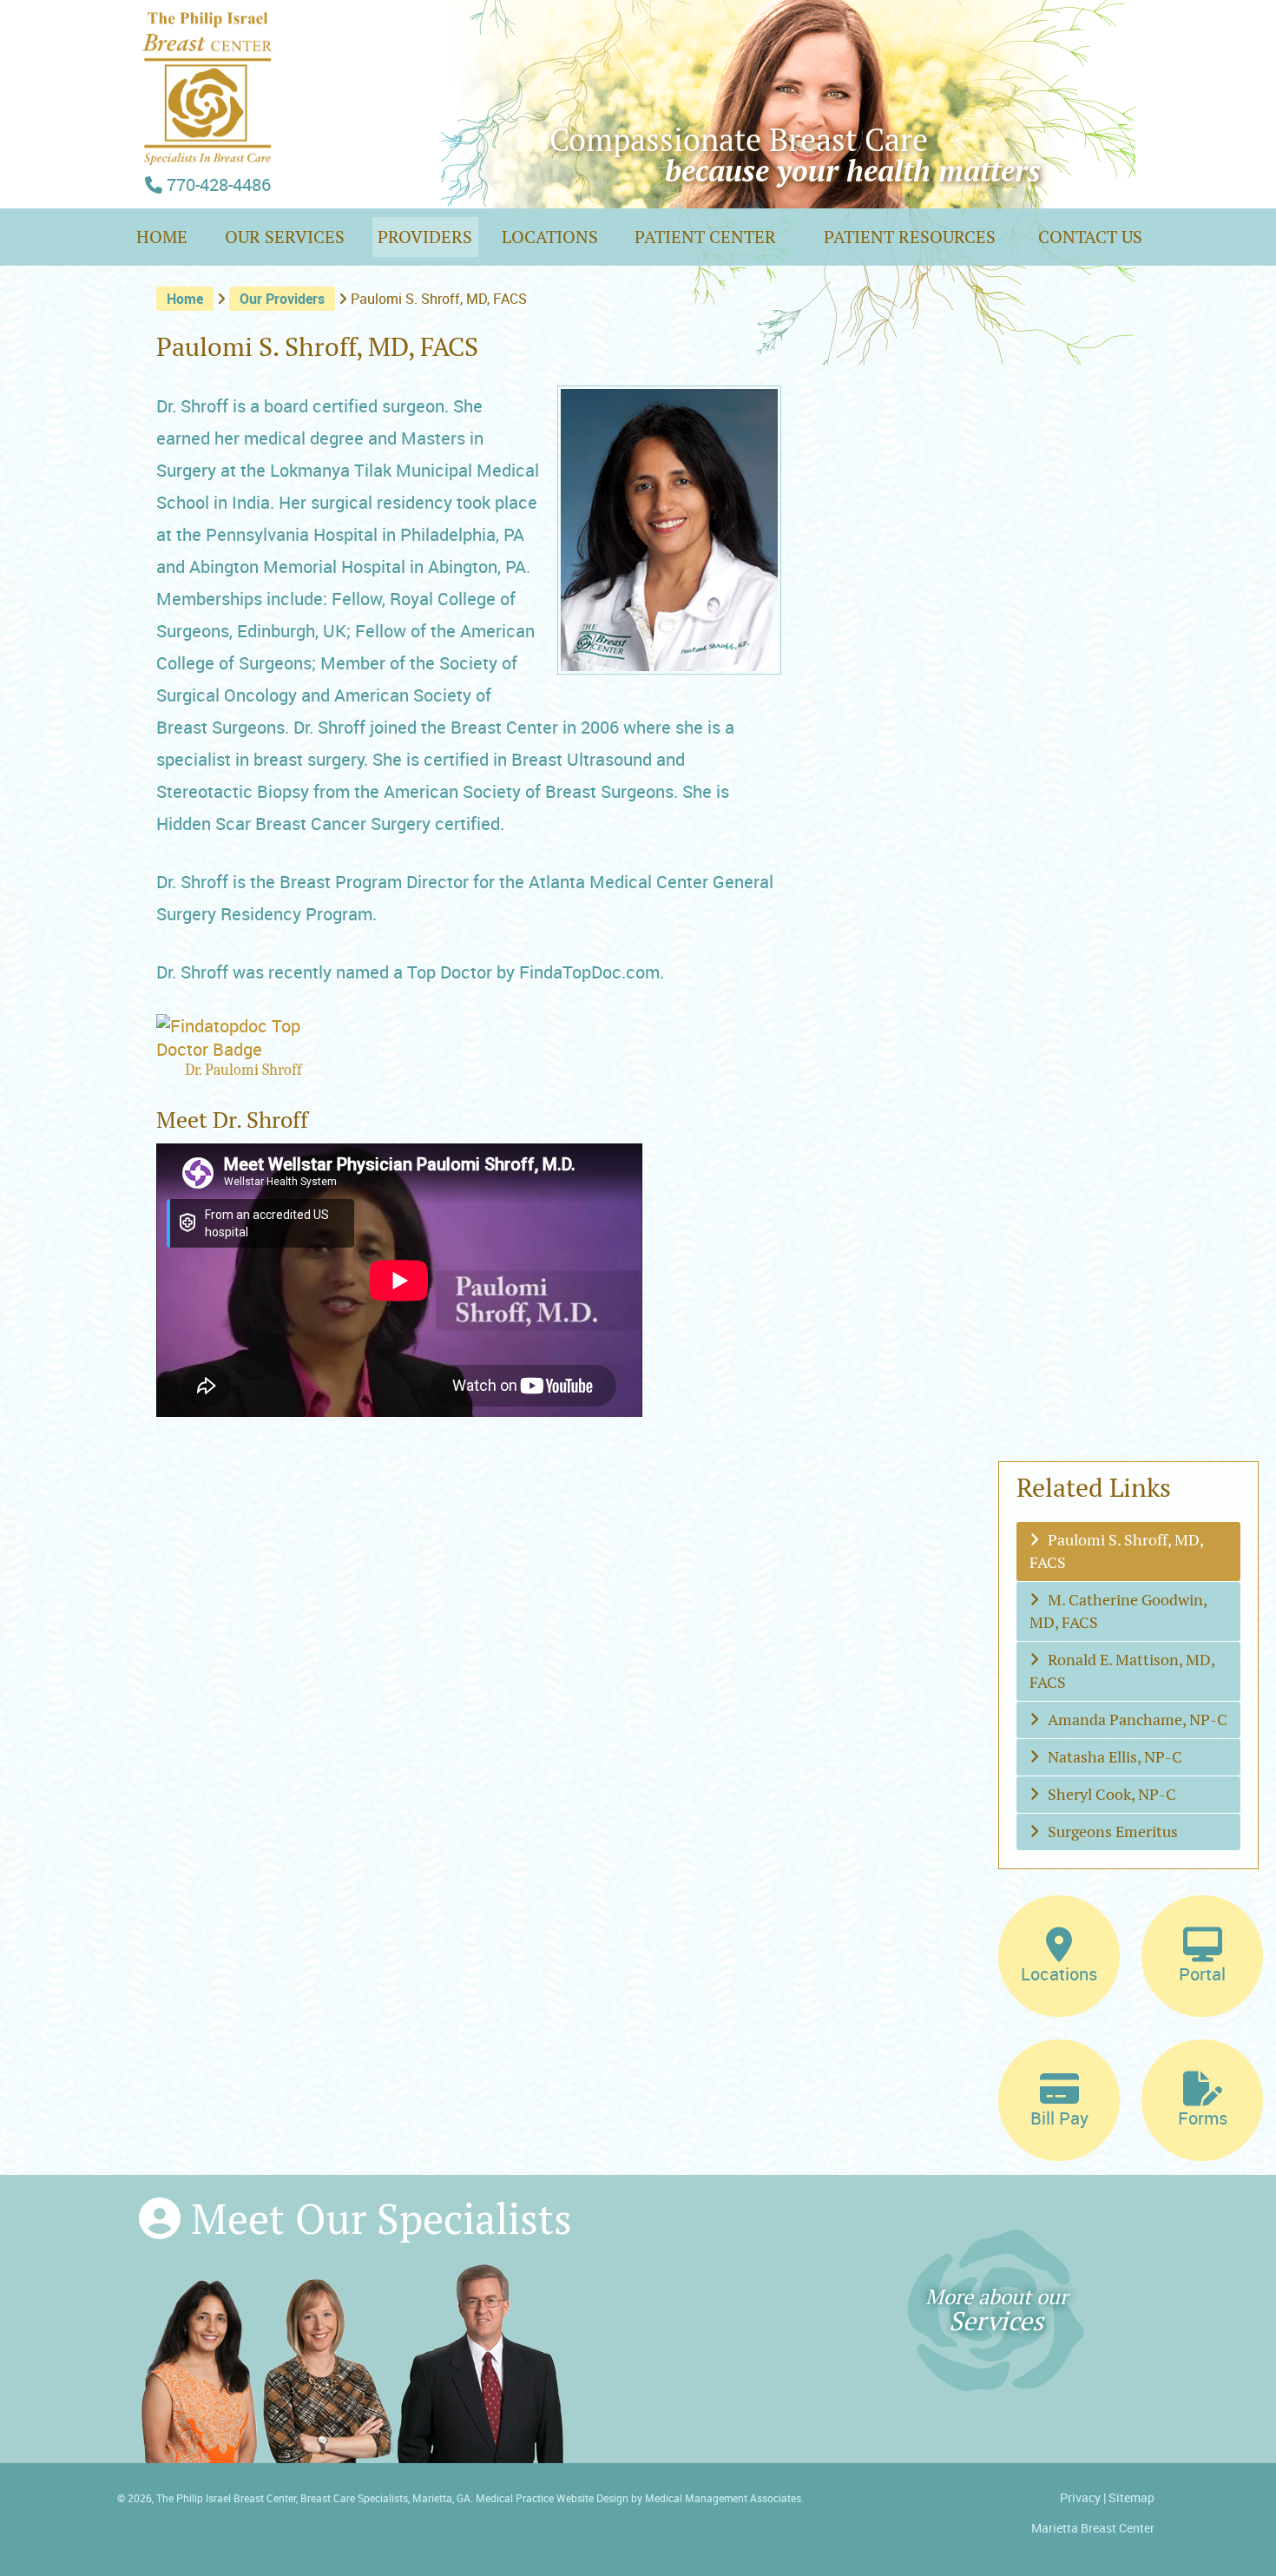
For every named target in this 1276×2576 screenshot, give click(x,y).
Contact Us (1090, 237)
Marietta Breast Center (1093, 2528)
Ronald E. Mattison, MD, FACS (1122, 1671)
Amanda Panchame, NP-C (1138, 1720)
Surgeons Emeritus (1113, 1832)
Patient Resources (910, 237)
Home (166, 237)
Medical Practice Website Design (552, 2498)
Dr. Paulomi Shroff (243, 1070)
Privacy (1080, 2497)
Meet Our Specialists (376, 2219)
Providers (425, 237)
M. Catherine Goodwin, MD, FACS (1118, 1611)
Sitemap (1131, 2497)
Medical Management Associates (723, 2498)
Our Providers (282, 299)
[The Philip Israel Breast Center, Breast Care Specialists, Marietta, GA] (208, 151)
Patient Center (705, 237)
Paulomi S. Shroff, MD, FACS (1117, 1551)
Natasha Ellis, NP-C (1115, 1757)
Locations (550, 237)
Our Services (285, 237)
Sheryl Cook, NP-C (1112, 1794)
